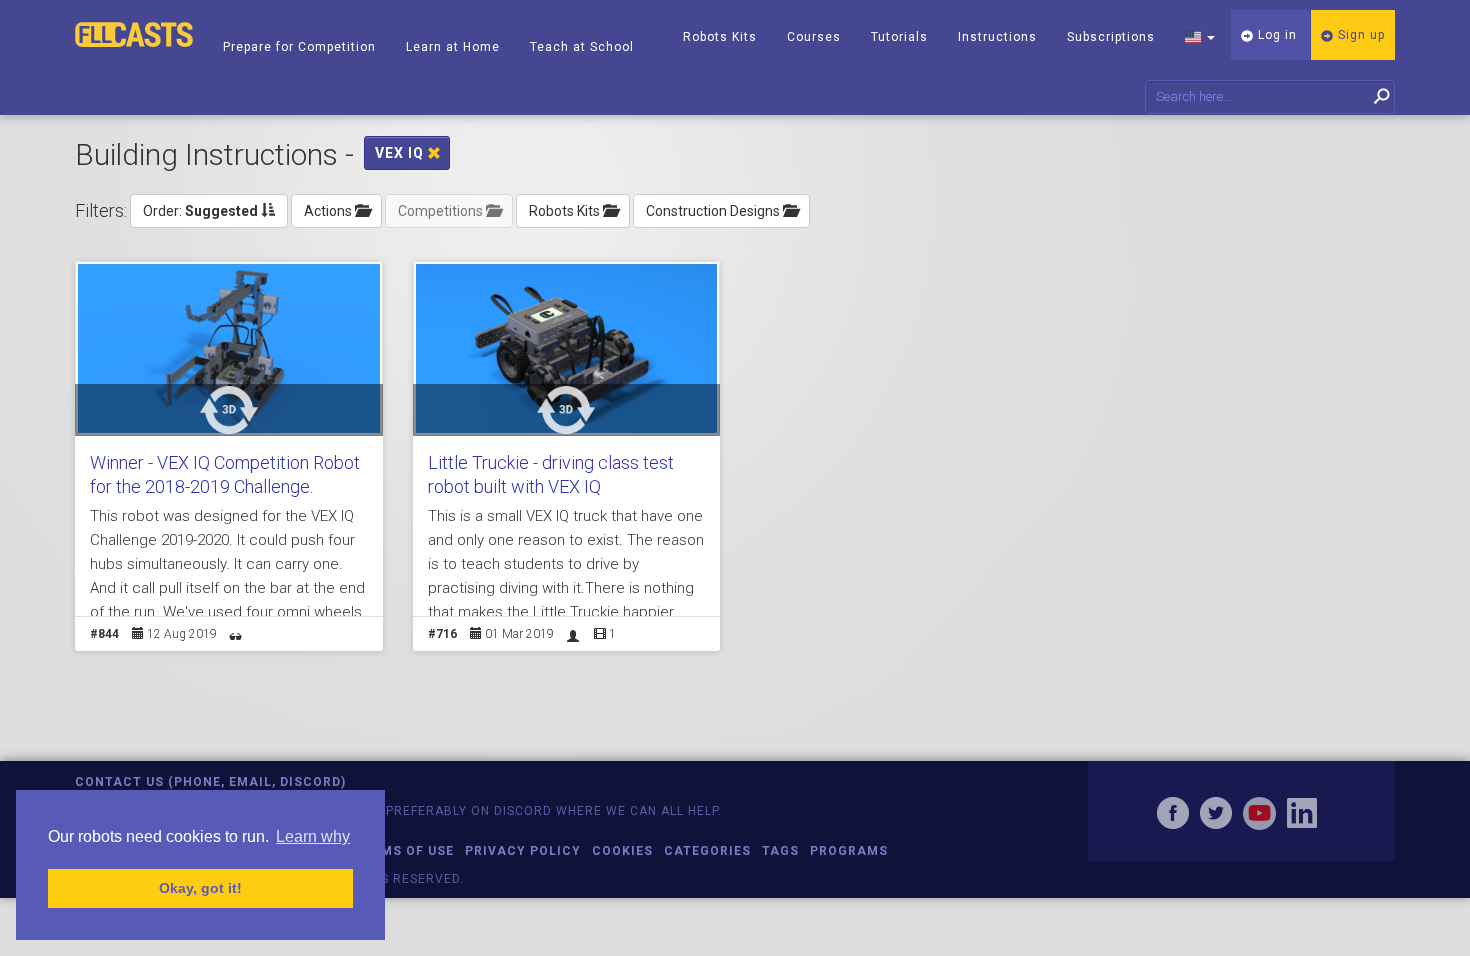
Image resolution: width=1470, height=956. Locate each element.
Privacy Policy (523, 851)
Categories (707, 851)
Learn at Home (453, 47)
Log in (1275, 35)
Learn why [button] (313, 836)
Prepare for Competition (299, 47)
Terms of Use (404, 851)
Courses (814, 37)
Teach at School (582, 47)
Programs (849, 851)
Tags (780, 851)
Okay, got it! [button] (200, 888)
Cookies (622, 851)
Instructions (997, 37)
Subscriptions (1111, 37)
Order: (200, 211)
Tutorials (899, 37)
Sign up (1359, 35)
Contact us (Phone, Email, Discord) (210, 782)
